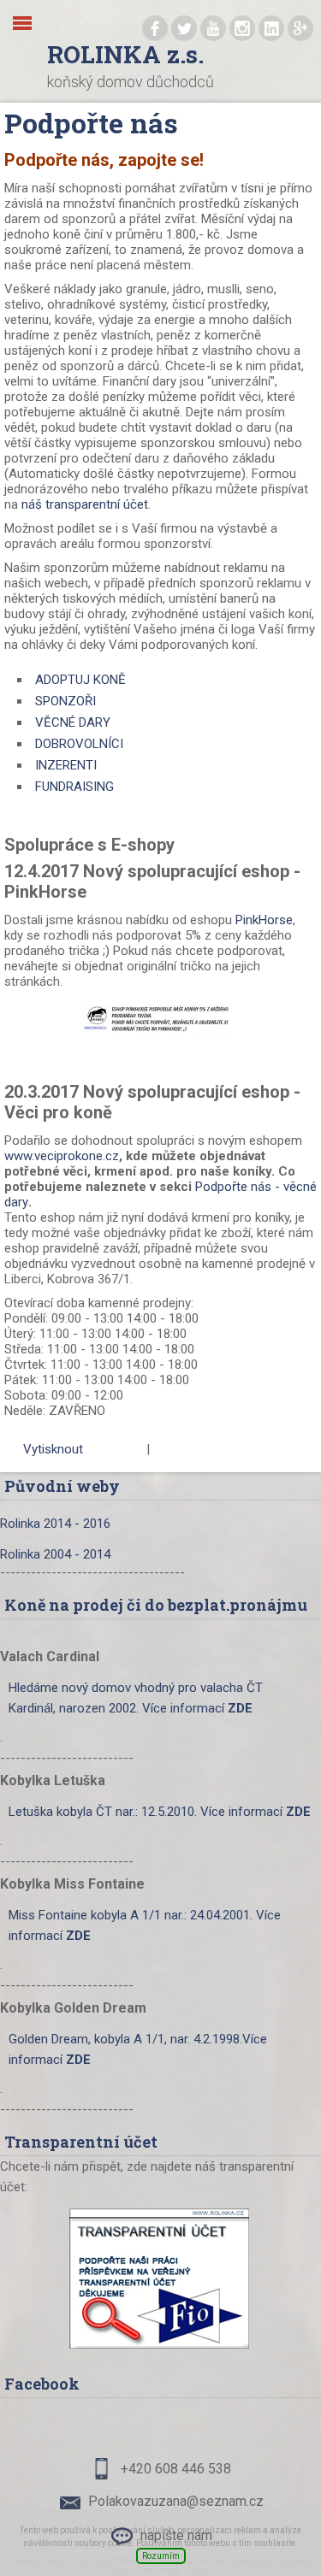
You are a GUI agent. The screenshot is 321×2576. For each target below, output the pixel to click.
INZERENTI (66, 765)
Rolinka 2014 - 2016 (55, 1524)
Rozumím (161, 2556)
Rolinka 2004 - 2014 (55, 1554)
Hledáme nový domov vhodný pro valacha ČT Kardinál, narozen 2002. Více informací (136, 1698)
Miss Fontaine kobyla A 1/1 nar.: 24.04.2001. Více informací (145, 1925)
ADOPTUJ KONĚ (80, 680)
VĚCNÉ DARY (73, 722)
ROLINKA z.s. (125, 54)
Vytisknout (53, 1449)
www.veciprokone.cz (62, 1156)
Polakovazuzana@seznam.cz (176, 2501)
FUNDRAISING (74, 787)
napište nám (176, 2535)
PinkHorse (264, 920)
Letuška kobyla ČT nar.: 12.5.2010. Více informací (160, 1812)
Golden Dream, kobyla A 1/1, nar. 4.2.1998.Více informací (138, 2049)
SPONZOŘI (65, 701)
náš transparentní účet (85, 504)
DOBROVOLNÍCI (79, 744)
